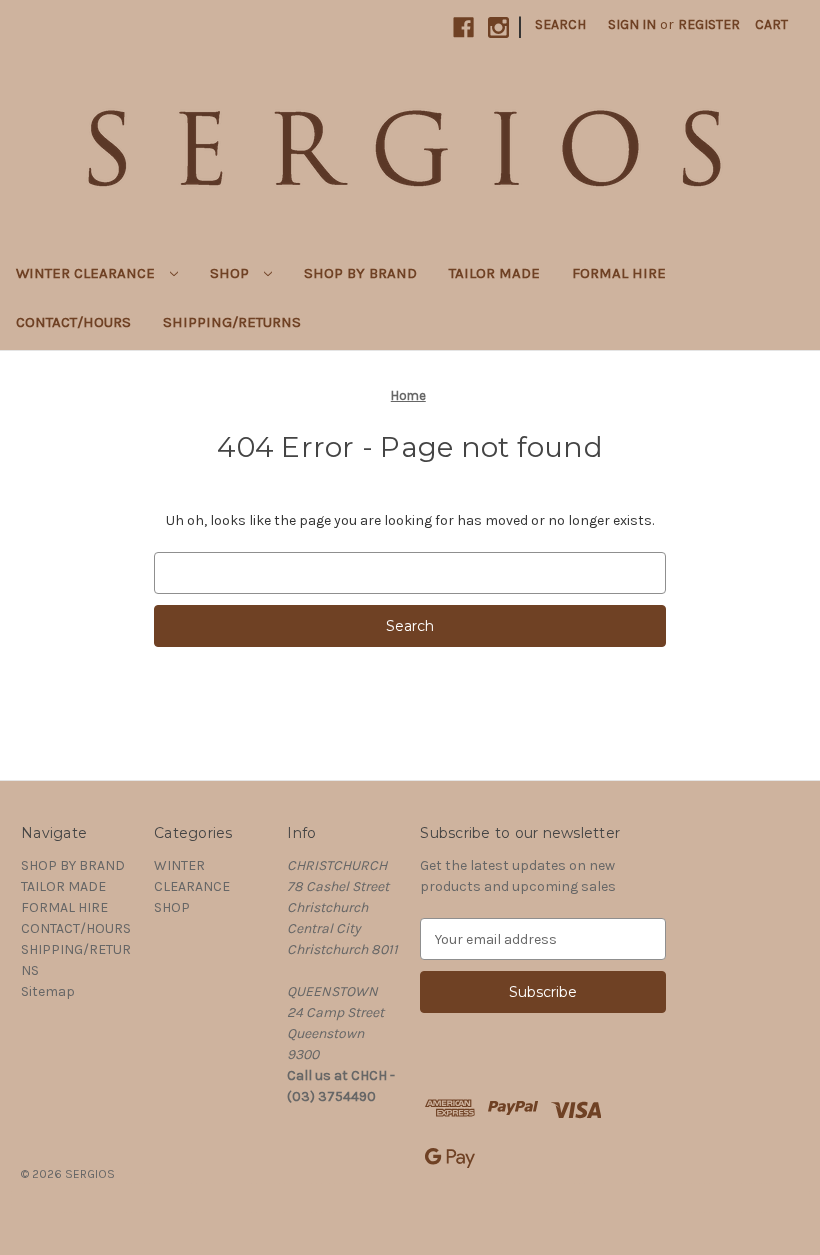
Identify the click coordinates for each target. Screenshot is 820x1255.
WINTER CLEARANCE (87, 273)
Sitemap (48, 991)
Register (709, 24)
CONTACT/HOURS (73, 322)
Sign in (632, 24)
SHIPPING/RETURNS (232, 322)
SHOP (231, 273)
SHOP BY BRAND (360, 273)
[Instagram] (498, 27)
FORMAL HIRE (619, 273)
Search (560, 24)
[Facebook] (463, 27)
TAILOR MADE (494, 273)
